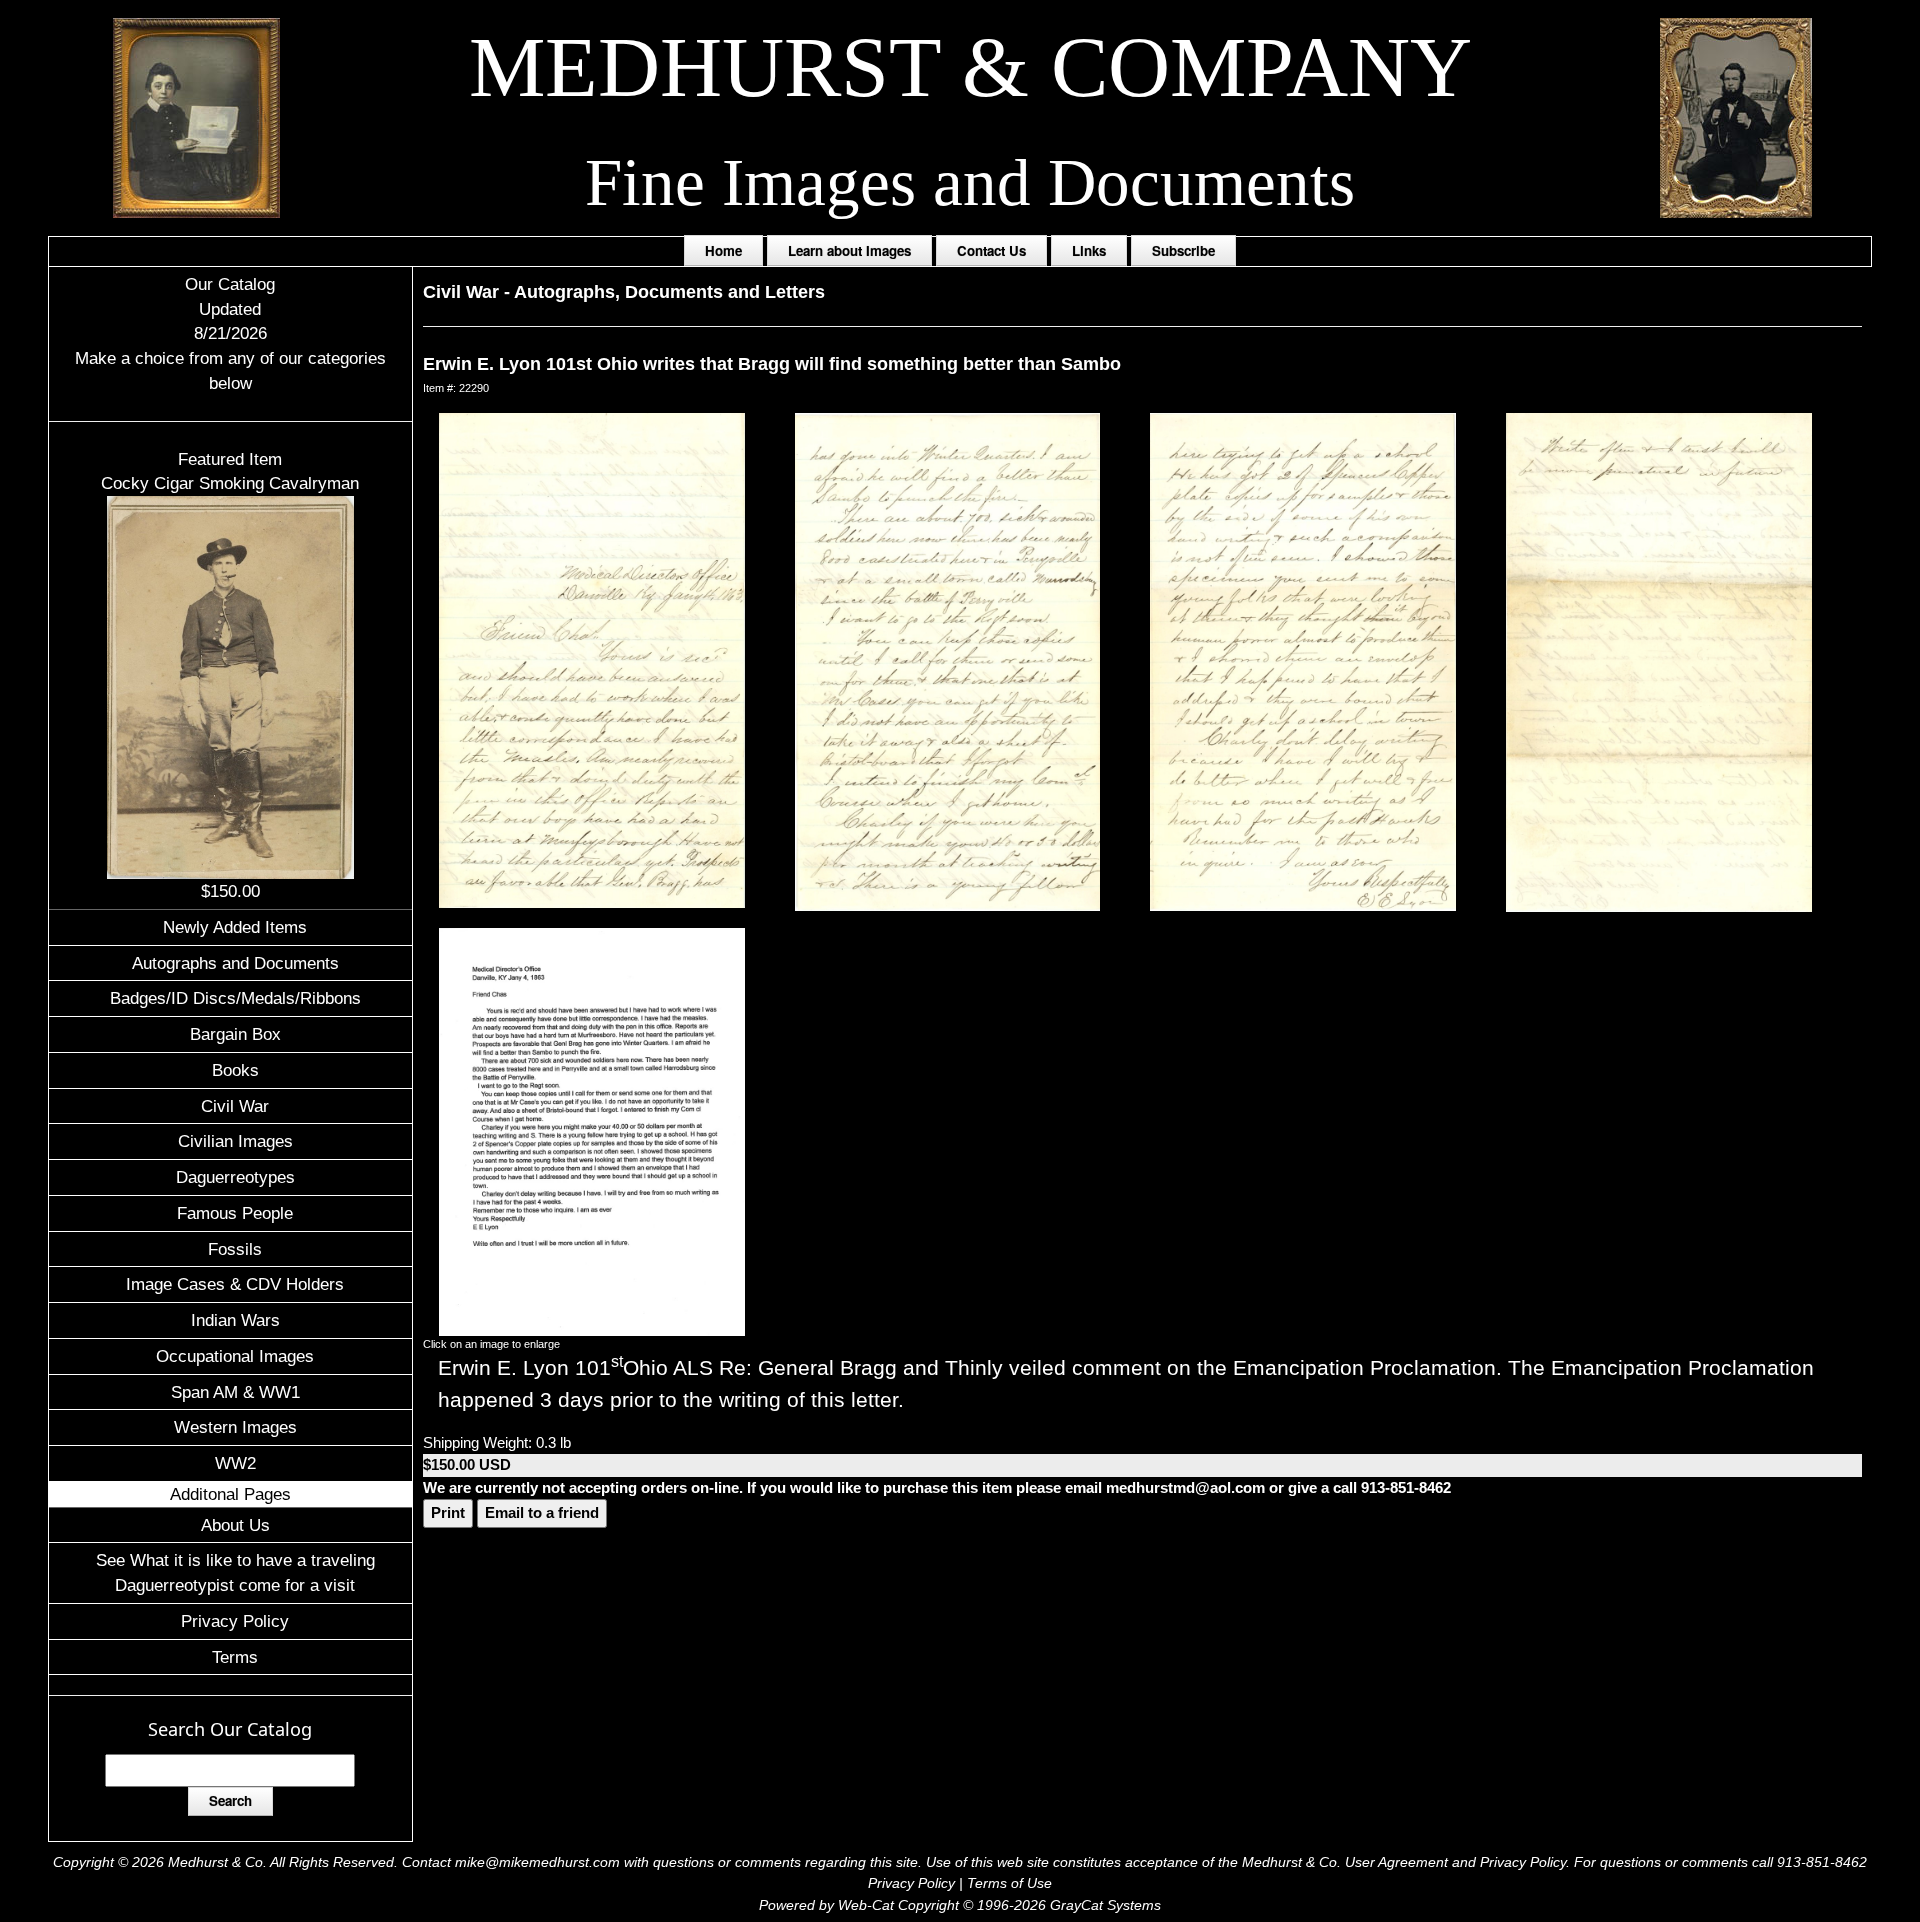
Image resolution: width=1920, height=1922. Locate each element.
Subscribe (1183, 250)
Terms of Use (1009, 1883)
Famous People (235, 1213)
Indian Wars (235, 1320)
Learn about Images (849, 250)
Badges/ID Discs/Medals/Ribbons (235, 998)
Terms (235, 1657)
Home (723, 250)
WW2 (235, 1463)
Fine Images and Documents (970, 182)
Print (448, 1512)
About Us (235, 1525)
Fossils (235, 1249)
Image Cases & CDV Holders (235, 1284)
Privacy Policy (235, 1621)
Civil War (235, 1106)
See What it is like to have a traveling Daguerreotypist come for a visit (235, 1572)
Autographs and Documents (235, 963)
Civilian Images (235, 1141)
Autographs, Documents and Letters (669, 292)
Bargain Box (235, 1034)
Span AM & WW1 (235, 1392)
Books (235, 1070)
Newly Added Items (235, 927)
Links (1089, 250)
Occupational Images (235, 1356)
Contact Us (991, 250)
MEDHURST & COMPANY (970, 67)
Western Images (235, 1427)
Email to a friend (542, 1512)
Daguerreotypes (235, 1177)
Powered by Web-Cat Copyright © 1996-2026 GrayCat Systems (960, 1905)
